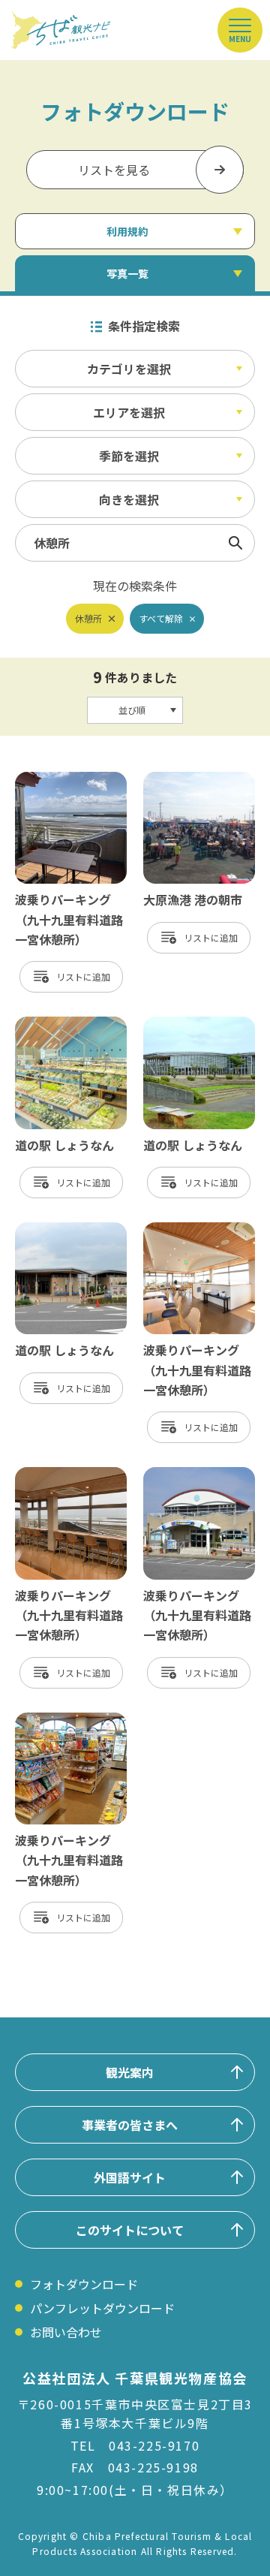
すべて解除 (161, 618)
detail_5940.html (63, 1720)
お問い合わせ (66, 2332)
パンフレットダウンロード (102, 2308)
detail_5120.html (192, 779)
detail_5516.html (63, 779)
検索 (235, 543)
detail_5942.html (192, 1230)
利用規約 (127, 231)
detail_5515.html (192, 1475)
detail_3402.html (63, 1230)
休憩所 (88, 618)
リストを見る (114, 170)
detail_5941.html (63, 1475)
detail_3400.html (192, 1024)
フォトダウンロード (84, 2284)
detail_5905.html (63, 1024)
